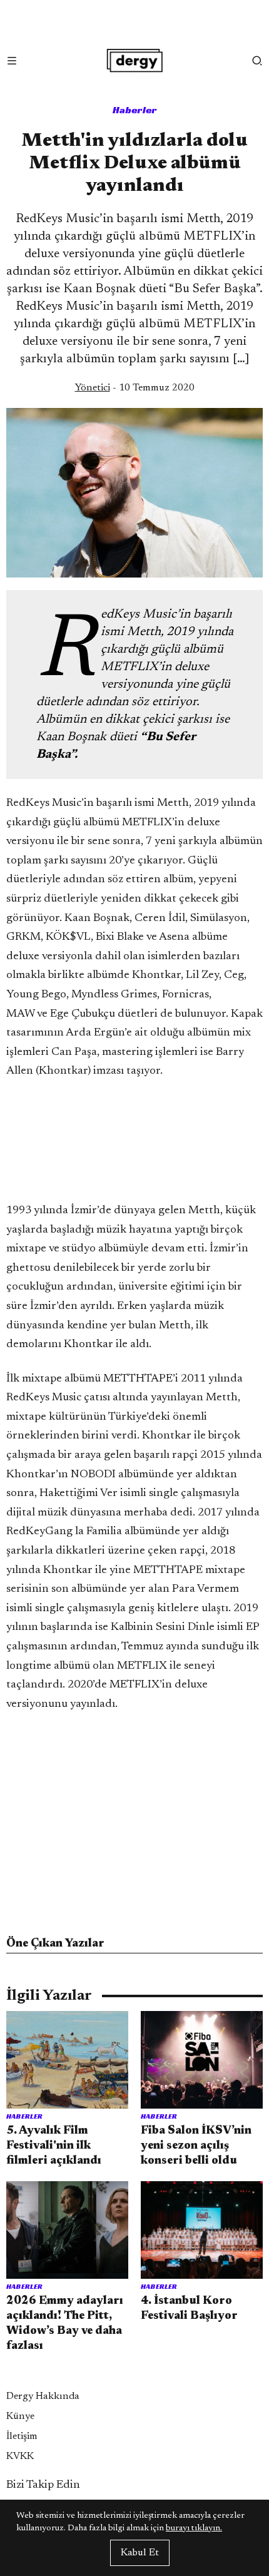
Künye (20, 2416)
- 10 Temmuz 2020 (135, 388)
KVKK (20, 2456)
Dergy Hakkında (43, 2396)
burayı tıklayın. (194, 2528)
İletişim (22, 2436)
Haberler (135, 110)
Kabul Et (140, 2553)
